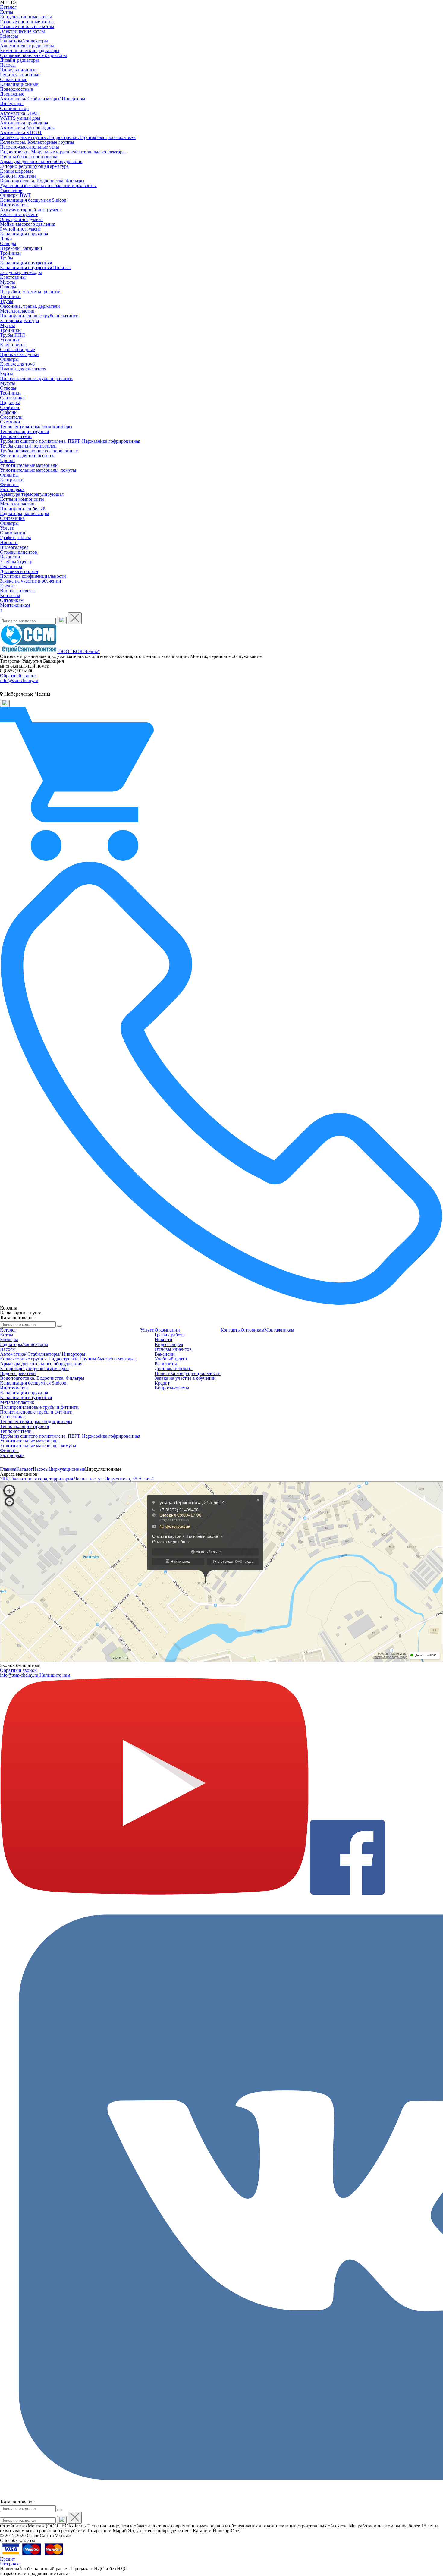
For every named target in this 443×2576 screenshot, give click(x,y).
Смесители (11, 417)
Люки (6, 239)
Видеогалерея (14, 547)
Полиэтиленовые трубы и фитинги (36, 378)
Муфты (8, 282)
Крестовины (13, 277)
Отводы (8, 243)
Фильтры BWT (15, 195)
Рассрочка (10, 2564)
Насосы (8, 65)
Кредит (8, 586)
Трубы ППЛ (13, 335)
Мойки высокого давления (28, 224)
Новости (9, 542)
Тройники (10, 253)
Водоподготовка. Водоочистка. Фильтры (42, 181)
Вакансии (10, 557)
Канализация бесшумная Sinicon (33, 200)
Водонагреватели (18, 176)
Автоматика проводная (24, 123)
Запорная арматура (19, 321)
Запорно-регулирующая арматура (34, 166)
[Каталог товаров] (222, 1318)
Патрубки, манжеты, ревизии (30, 292)
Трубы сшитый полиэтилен (28, 446)
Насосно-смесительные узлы (30, 147)
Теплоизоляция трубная (24, 431)
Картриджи (12, 480)
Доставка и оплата (19, 571)
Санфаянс (10, 407)
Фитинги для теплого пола (28, 456)
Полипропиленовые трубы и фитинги (39, 316)
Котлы (7, 12)
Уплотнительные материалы (29, 465)
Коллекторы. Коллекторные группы (37, 142)
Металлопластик (17, 311)
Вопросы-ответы (17, 591)
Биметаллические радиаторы (30, 50)
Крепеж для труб (17, 364)
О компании (13, 533)
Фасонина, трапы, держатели (30, 306)
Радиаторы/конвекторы (24, 41)
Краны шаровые (17, 171)
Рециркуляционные (20, 75)
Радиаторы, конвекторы (25, 513)
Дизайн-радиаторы (19, 60)
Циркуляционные (18, 70)
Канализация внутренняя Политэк (35, 267)
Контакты (10, 595)
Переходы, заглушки (21, 248)
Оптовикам (12, 600)
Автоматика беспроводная (27, 128)
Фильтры (9, 359)
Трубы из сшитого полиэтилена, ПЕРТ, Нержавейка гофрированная (70, 441)
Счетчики (10, 422)
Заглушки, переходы (21, 272)
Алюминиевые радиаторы (27, 46)
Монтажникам (15, 605)
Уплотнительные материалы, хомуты (38, 470)
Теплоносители (16, 436)
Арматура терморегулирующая (32, 494)
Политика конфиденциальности (33, 576)
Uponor (7, 460)
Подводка (10, 403)
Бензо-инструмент (19, 214)
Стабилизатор (14, 108)
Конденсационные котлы (26, 17)
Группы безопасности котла (29, 157)
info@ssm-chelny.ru (19, 680)
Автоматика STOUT (21, 132)
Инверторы (12, 104)
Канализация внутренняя (26, 263)
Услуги (7, 528)
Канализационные (19, 84)
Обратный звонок (18, 676)
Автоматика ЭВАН (20, 113)
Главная (8, 1469)
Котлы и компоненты (22, 499)
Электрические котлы (22, 31)
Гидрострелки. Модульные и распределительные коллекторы (63, 152)
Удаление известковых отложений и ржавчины (48, 186)
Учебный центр (16, 562)
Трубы (7, 258)
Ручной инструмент (20, 229)
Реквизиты (11, 566)
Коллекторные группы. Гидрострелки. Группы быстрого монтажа (68, 137)
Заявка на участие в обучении (31, 581)
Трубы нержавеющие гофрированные (39, 451)
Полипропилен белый (23, 509)
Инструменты (14, 205)
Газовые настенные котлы (27, 22)
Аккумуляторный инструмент (31, 210)
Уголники (10, 340)
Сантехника (12, 398)
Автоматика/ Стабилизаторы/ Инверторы (43, 99)
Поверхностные (16, 89)
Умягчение (11, 190)
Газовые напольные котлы (27, 26)
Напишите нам (55, 1675)
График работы (16, 538)
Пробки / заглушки (19, 354)
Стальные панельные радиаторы (33, 55)
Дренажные (12, 94)
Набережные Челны (27, 694)
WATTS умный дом (20, 118)
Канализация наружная (24, 234)
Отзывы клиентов (19, 552)
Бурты (6, 374)
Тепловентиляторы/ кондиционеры (36, 427)
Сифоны (9, 412)
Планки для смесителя (23, 369)
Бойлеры (9, 36)
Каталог (8, 7)
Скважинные (14, 79)
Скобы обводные (17, 349)
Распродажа (12, 489)
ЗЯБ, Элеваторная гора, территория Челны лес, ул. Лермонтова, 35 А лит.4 (77, 1479)
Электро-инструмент (22, 219)
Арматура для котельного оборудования (41, 161)
